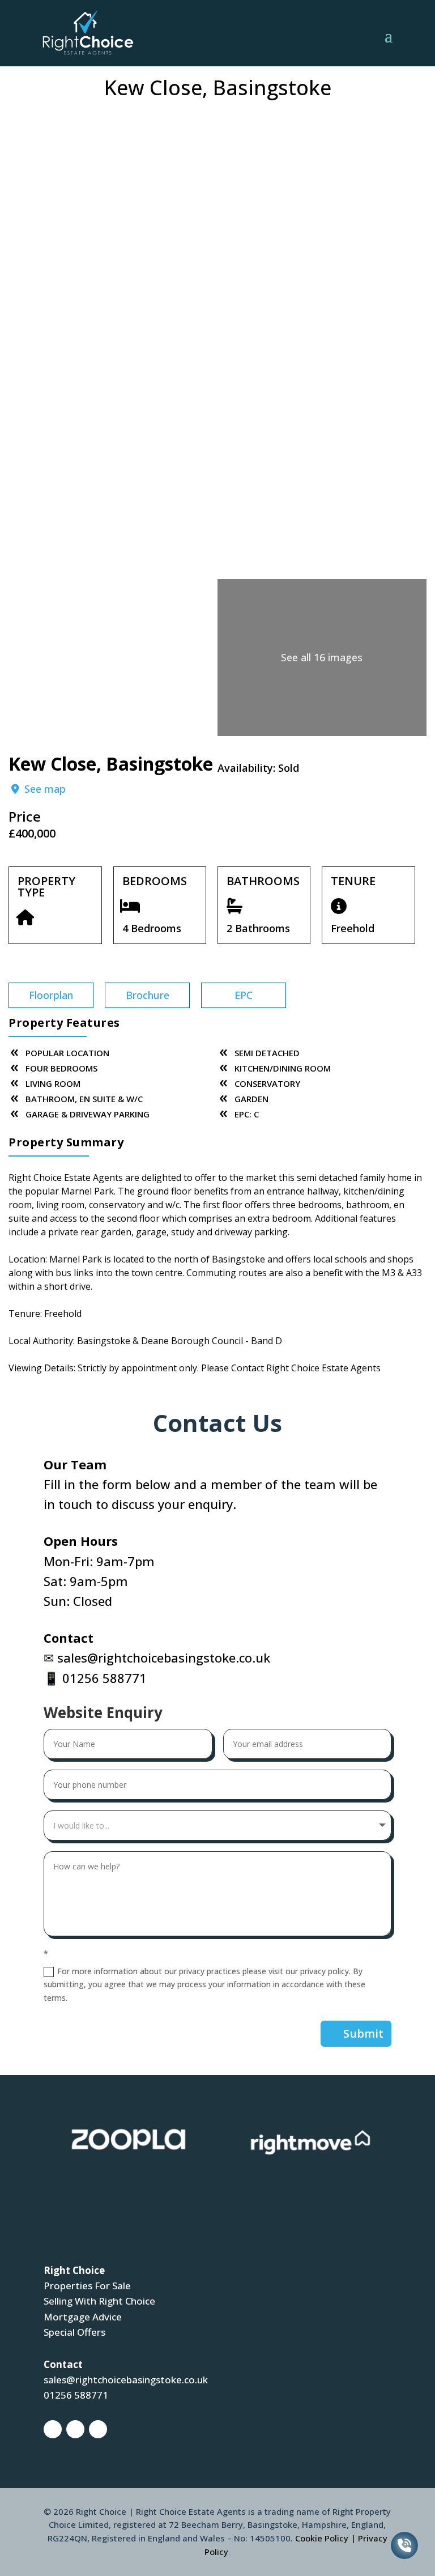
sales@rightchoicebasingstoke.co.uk (164, 1657)
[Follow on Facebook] (53, 2429)
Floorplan (51, 995)
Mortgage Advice (83, 2317)
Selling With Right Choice (99, 2301)
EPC (244, 995)
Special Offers (74, 2332)
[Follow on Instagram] (75, 2429)
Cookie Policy (322, 2538)
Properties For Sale (87, 2286)
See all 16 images (322, 657)
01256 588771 (105, 1678)
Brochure (148, 995)
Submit (363, 2033)
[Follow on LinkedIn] (98, 2429)
